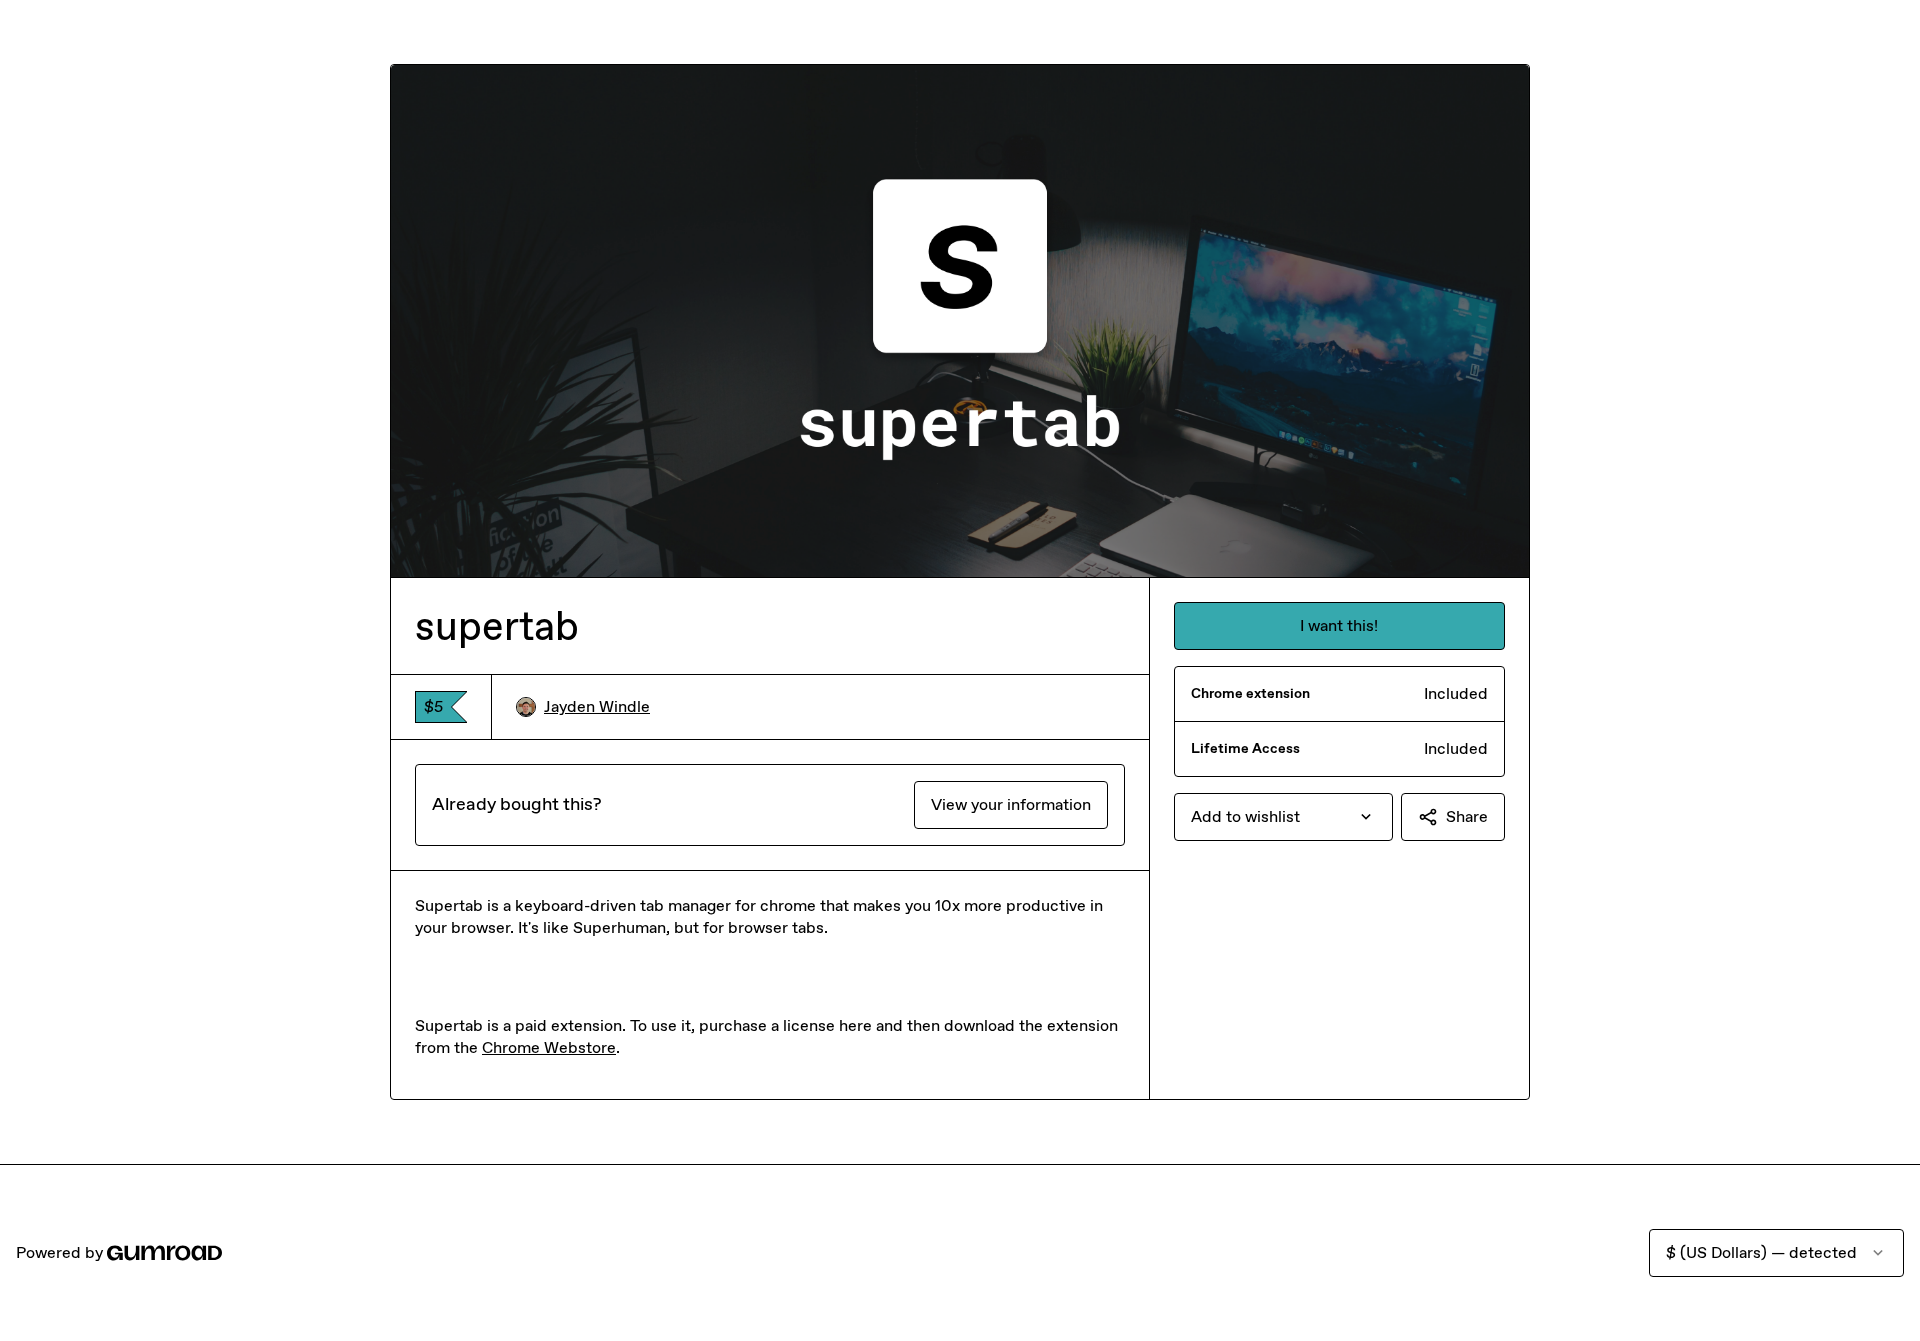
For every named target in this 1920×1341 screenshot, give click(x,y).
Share (1467, 816)
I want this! (1339, 625)
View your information (1011, 804)
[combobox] (1283, 817)
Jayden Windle (597, 706)
